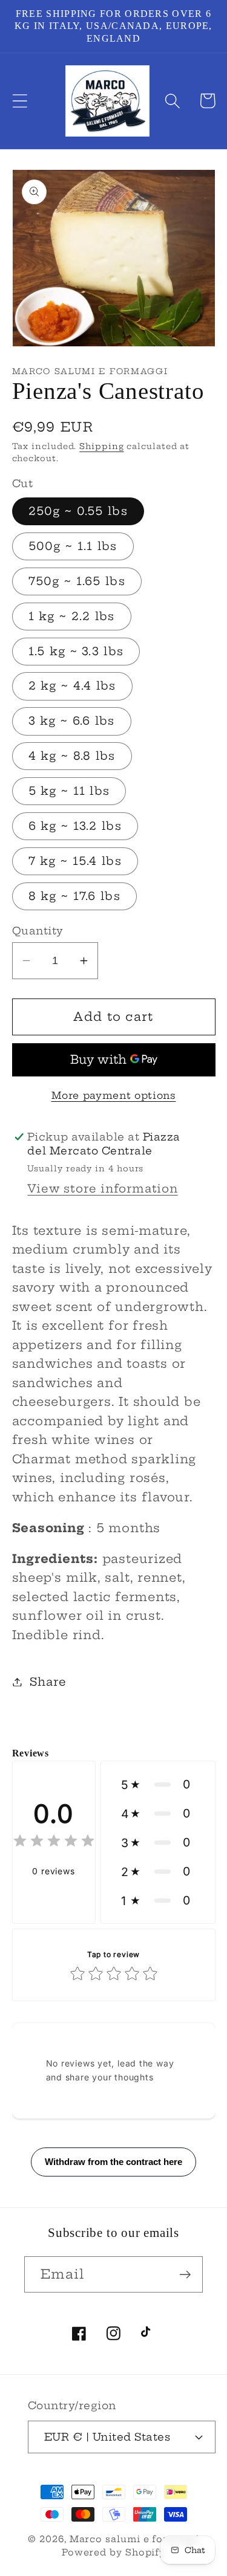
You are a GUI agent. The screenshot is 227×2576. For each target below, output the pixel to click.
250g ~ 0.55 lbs (78, 511)
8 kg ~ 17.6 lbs (75, 896)
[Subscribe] (185, 2275)
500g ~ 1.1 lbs (73, 546)
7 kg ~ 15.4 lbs (75, 861)
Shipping (101, 446)
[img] (54, 1843)
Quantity (38, 930)
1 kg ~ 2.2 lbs (72, 616)
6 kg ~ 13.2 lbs (75, 826)
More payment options (114, 1095)
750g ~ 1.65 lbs (77, 581)
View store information (102, 1189)
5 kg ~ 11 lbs (69, 791)
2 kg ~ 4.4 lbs (72, 686)
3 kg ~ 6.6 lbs (72, 721)
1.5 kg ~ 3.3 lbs (76, 651)
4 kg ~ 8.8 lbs (72, 756)
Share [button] (48, 1682)
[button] (20, 101)
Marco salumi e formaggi (134, 2539)
